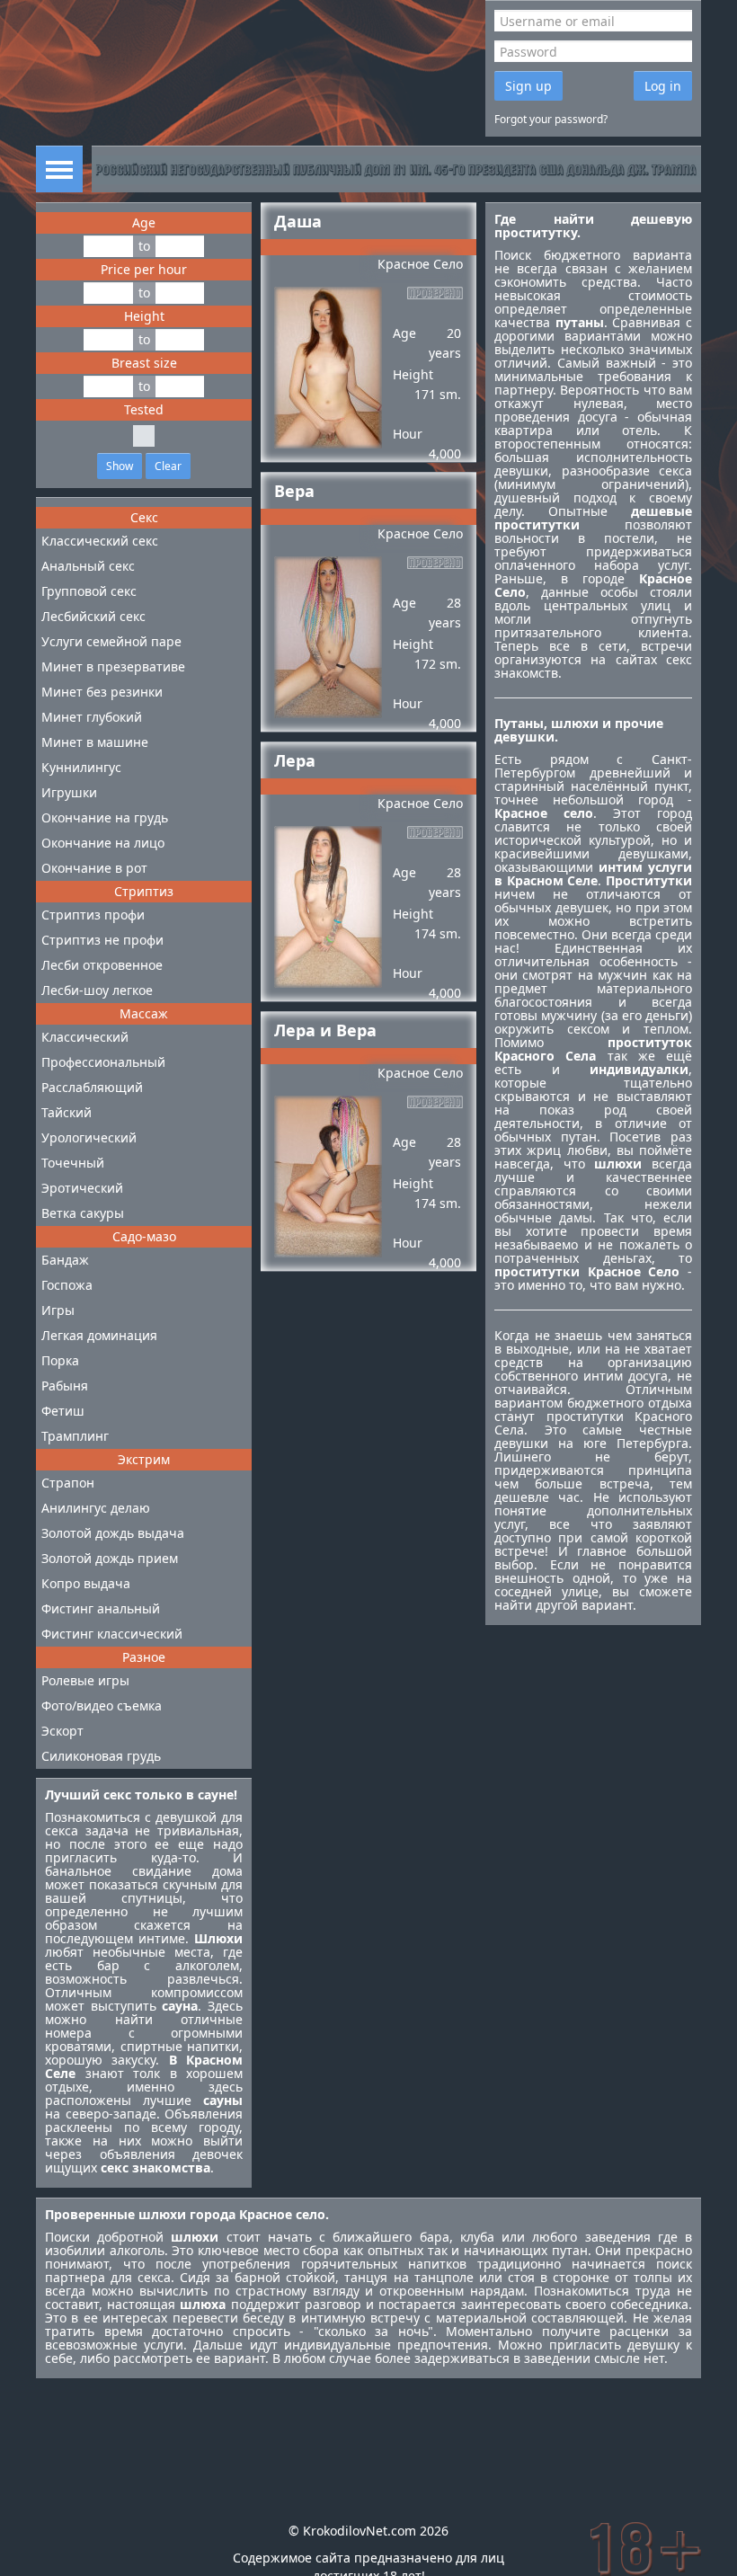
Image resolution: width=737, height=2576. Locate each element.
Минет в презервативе (113, 666)
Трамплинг (75, 1436)
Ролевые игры (85, 1680)
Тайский (67, 1112)
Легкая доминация (99, 1335)
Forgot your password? (551, 119)
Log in (663, 86)
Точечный (73, 1163)
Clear (168, 466)
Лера (295, 760)
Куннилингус (81, 767)
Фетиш (63, 1411)
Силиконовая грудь (101, 1756)
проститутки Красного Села (593, 1423)
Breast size (144, 363)
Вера (294, 491)
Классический (85, 1037)
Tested (144, 409)
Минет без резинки (102, 692)
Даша (298, 221)
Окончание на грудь (105, 817)
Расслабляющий (92, 1087)
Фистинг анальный (101, 1608)
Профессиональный (103, 1062)
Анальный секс (88, 566)
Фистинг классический (112, 1634)
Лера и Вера (325, 1030)
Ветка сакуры (83, 1213)
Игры (58, 1310)
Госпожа (67, 1285)
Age (144, 222)
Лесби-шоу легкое (97, 990)
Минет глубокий (92, 717)
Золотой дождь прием (110, 1558)
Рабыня (65, 1386)
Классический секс (100, 541)
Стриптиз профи (93, 915)
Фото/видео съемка (102, 1705)
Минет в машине (95, 742)
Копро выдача (86, 1583)
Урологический (89, 1137)
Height (144, 316)
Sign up (528, 86)
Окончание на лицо (103, 843)
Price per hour (144, 269)
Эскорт (62, 1731)
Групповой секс (89, 591)
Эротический (82, 1188)
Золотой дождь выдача (113, 1533)
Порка (60, 1360)
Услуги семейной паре (111, 641)
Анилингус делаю (96, 1508)
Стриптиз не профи (102, 940)
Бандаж (65, 1260)
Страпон (68, 1483)
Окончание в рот (94, 868)
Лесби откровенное (102, 965)
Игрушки (69, 792)
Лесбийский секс (93, 616)
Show (120, 466)
